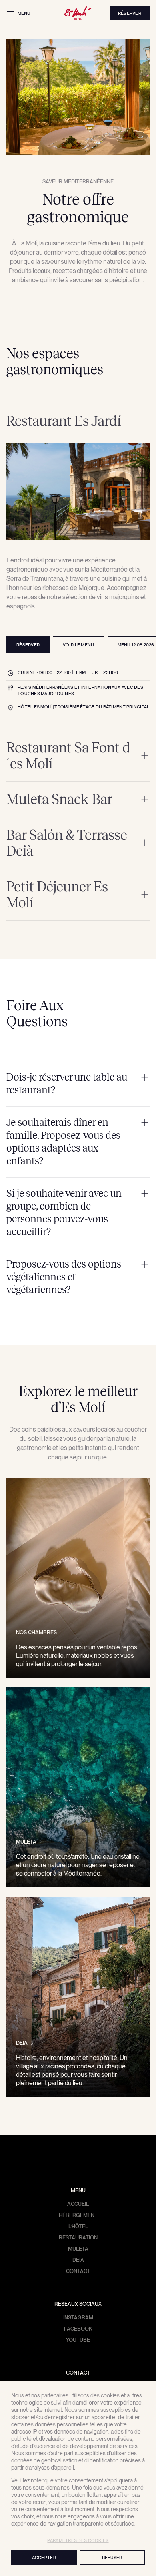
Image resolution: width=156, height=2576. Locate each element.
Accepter (44, 2558)
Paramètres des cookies (78, 2540)
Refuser (112, 2558)
